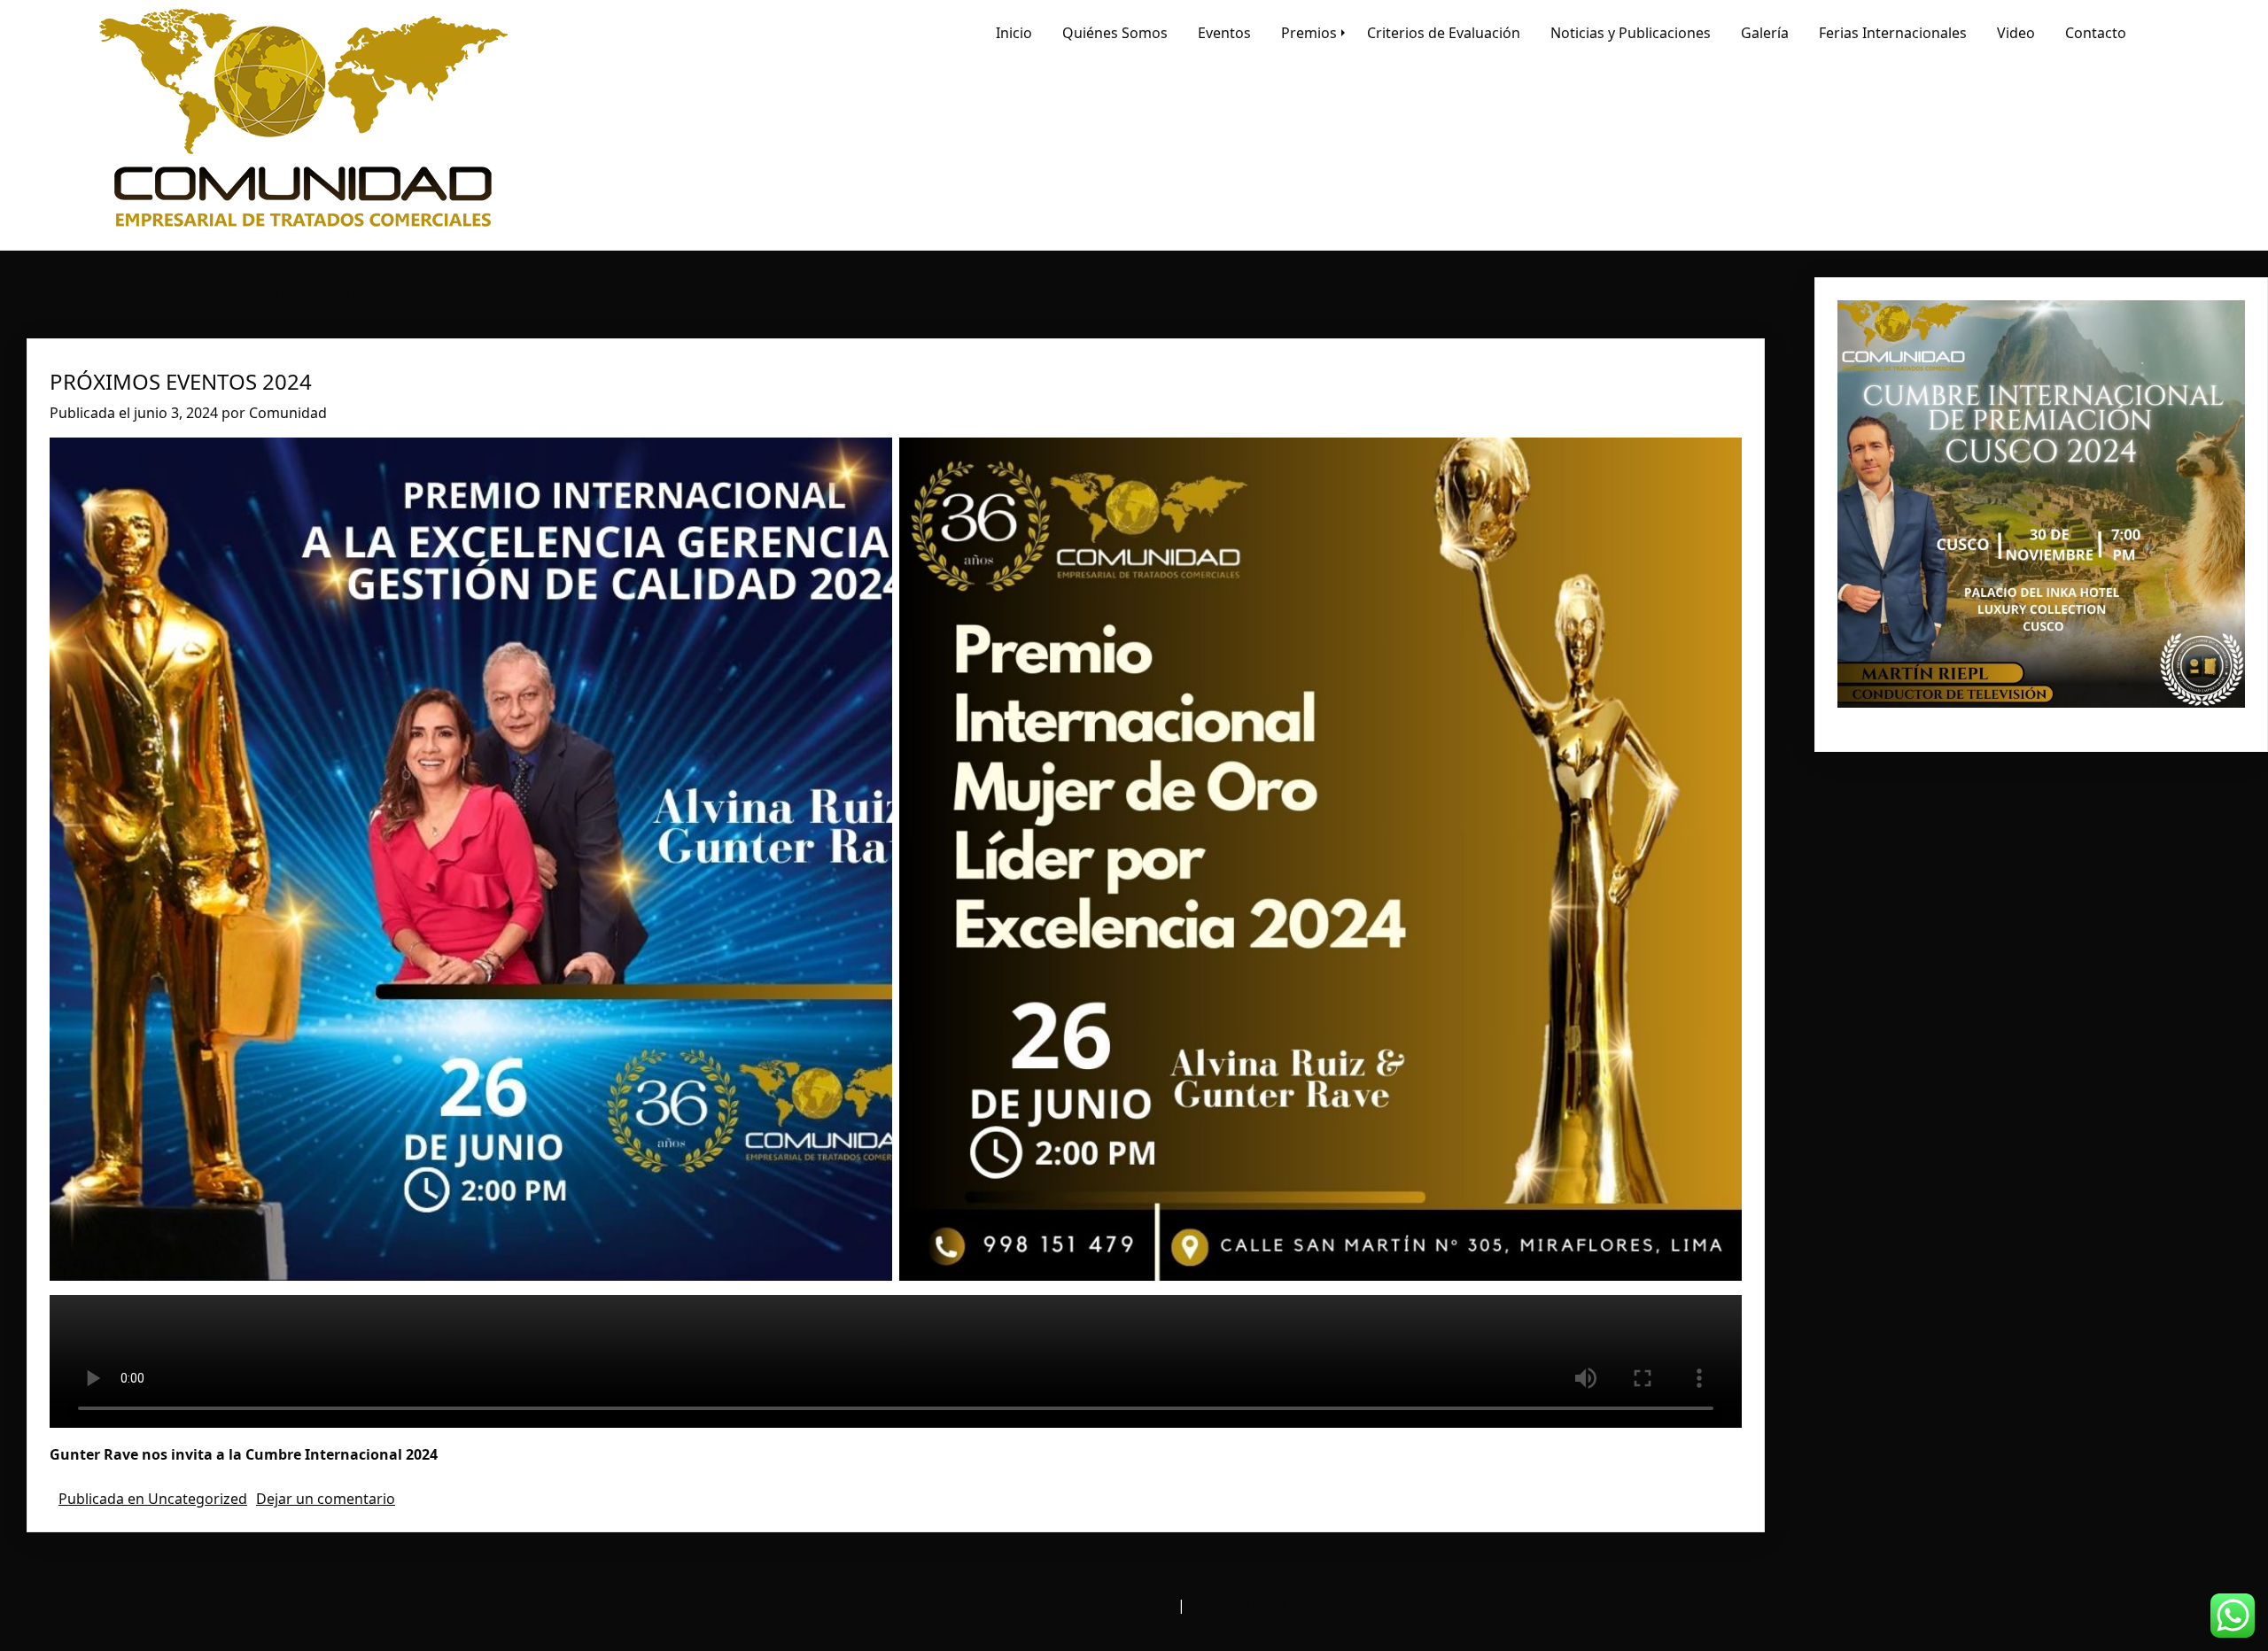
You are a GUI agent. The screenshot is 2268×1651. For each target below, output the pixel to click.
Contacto (2096, 33)
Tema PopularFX (1243, 1605)
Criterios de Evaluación (1444, 33)
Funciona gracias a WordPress (1074, 1605)
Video (2016, 33)
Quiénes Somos (1115, 33)
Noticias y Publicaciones (1631, 33)
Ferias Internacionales (1893, 33)
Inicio (1014, 33)
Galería (1765, 33)
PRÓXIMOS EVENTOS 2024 (181, 381)
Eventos (1224, 33)
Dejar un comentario (326, 1499)
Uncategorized (198, 1499)
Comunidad (288, 413)
